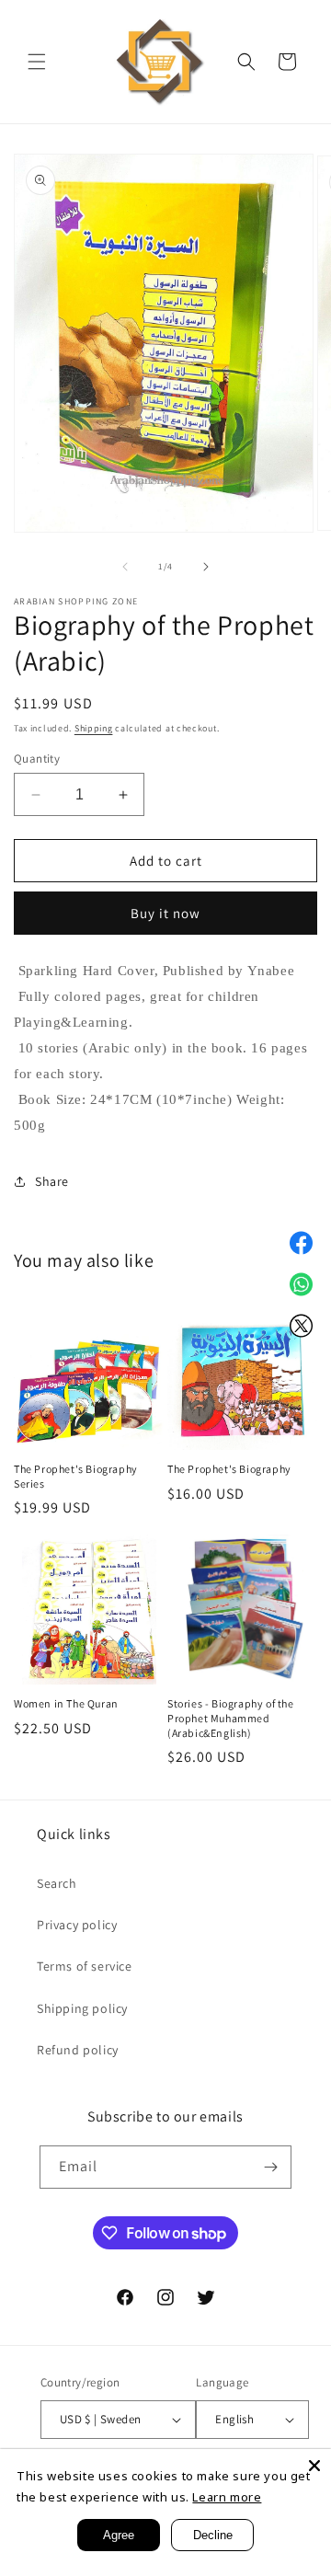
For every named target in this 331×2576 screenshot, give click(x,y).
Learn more (227, 2497)
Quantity (37, 759)
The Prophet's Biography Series (76, 1476)
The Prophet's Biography (229, 1469)
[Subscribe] (270, 2167)
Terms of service (85, 1966)
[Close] (314, 2466)
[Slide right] (206, 567)
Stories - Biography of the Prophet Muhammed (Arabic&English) (231, 1718)
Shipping (94, 728)
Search (57, 1883)
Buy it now (165, 913)
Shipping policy (82, 2008)
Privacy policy (77, 1925)
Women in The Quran (66, 1703)
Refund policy (78, 2050)
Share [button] (52, 1181)
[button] (37, 62)
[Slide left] (125, 567)
